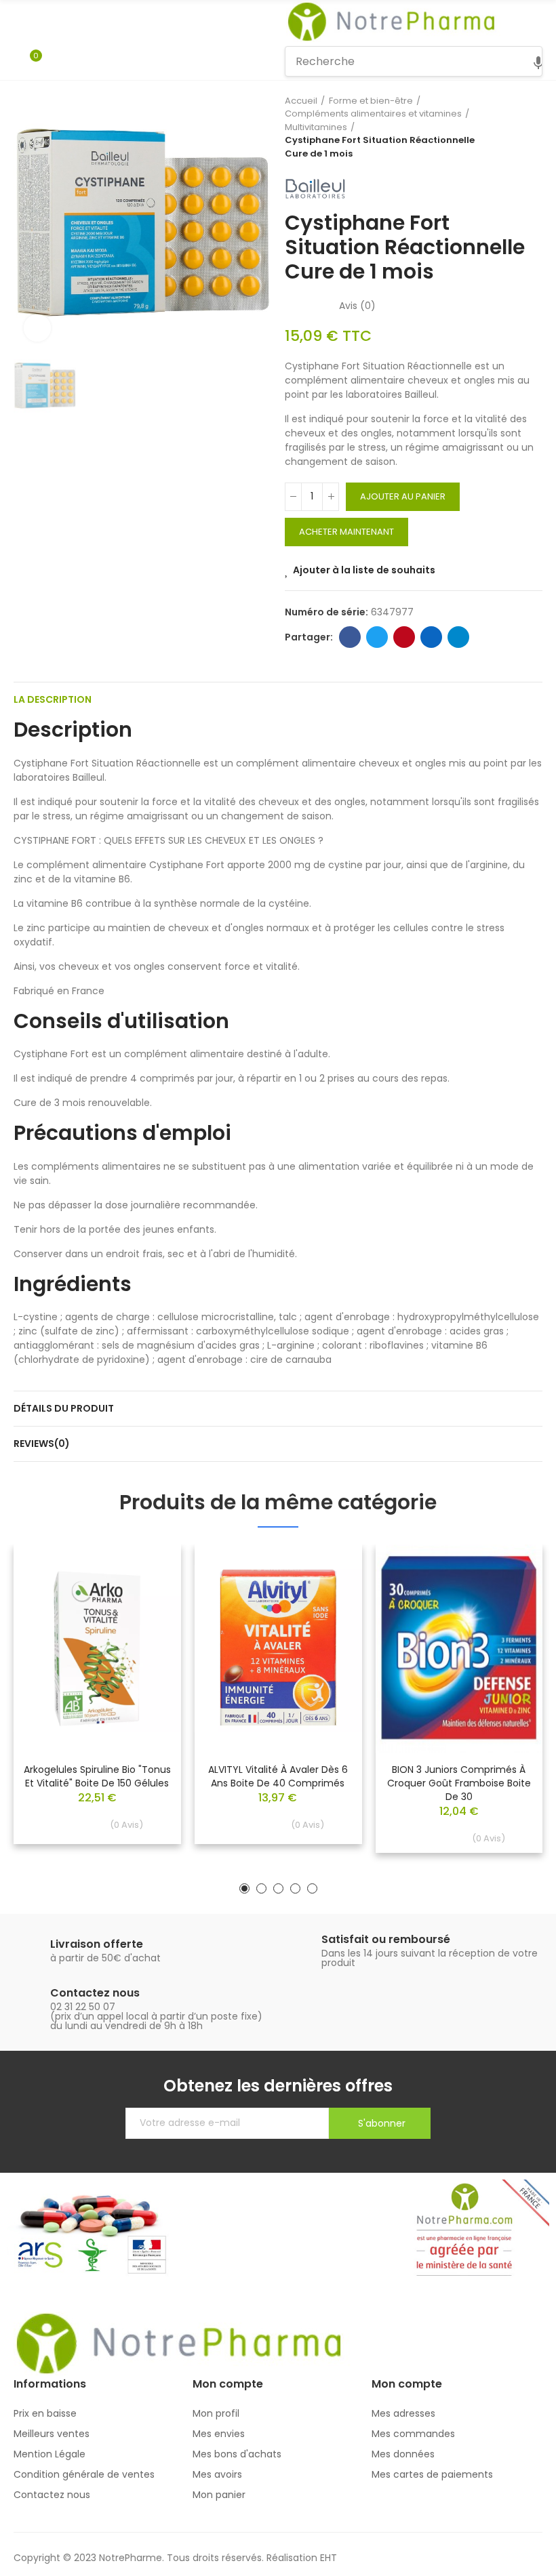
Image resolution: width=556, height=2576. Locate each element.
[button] (244, 1888)
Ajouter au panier (403, 496)
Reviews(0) (42, 1444)
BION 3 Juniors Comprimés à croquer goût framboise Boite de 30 (459, 1783)
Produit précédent (498, 127)
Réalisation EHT (302, 2558)
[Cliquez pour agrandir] (37, 328)
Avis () (357, 306)
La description (53, 699)
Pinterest (404, 637)
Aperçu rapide (147, 1595)
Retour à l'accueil (515, 127)
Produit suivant (532, 127)
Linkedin (431, 637)
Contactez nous (95, 1993)
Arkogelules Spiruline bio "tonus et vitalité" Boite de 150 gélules (97, 1776)
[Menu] (20, 22)
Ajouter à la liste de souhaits (364, 570)
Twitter (377, 637)
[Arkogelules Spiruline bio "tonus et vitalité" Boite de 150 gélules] (97, 1648)
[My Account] (56, 62)
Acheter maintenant (346, 532)
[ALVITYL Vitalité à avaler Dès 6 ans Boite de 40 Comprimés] (278, 1648)
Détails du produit (64, 1408)
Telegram (458, 637)
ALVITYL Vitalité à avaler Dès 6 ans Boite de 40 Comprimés (278, 1776)
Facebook (350, 637)
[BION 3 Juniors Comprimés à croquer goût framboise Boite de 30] (459, 1648)
